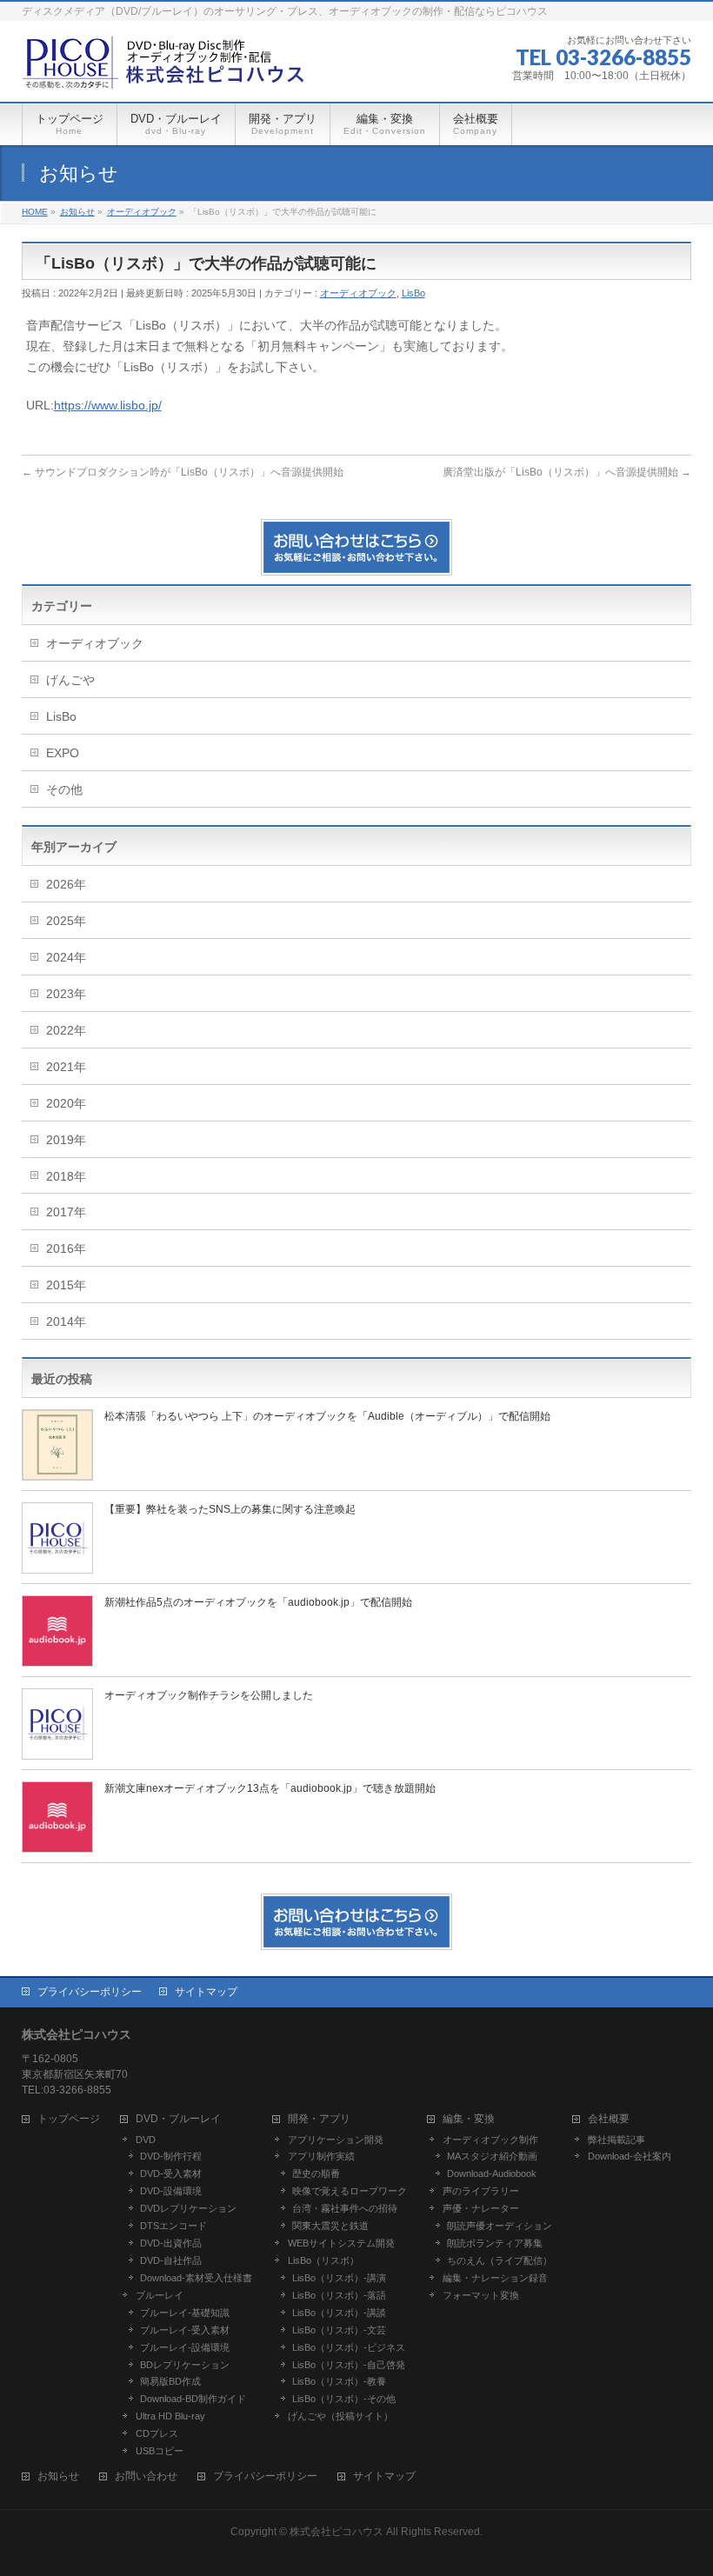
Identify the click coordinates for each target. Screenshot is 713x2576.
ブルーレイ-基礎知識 (185, 2313)
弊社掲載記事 (616, 2140)
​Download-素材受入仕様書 (196, 2278)
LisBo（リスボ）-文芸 (339, 2330)
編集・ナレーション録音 (495, 2278)
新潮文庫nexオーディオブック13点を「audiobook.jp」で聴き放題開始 (270, 1788)
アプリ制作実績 (321, 2156)
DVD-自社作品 (171, 2260)
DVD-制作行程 (171, 2156)
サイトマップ (206, 1992)
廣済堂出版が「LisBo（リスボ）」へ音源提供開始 (567, 472)
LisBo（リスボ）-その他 (344, 2399)
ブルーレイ (160, 2295)
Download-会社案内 (630, 2156)
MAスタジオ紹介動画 (492, 2156)
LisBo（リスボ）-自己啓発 (349, 2365)
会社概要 (609, 2119)
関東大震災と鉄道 (330, 2226)
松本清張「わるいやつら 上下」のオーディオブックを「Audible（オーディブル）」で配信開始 (327, 1416)
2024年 (66, 957)
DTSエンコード (173, 2226)
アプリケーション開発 (336, 2140)
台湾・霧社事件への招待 (345, 2208)
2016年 (66, 1248)
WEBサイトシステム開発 (341, 2243)
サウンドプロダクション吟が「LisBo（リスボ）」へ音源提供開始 (183, 472)
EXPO (63, 753)
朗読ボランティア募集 (495, 2243)
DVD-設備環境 (171, 2191)
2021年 (66, 1067)
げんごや (70, 680)
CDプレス (157, 2433)
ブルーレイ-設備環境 (185, 2347)
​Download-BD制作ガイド (193, 2399)
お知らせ (58, 2476)
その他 (64, 789)
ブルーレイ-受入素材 (185, 2330)
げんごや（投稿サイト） (340, 2416)
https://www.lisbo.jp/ (108, 405)
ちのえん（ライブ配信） (500, 2260)
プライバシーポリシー (90, 1992)
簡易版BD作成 (170, 2381)
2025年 (66, 921)
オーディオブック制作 (490, 2140)
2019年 (66, 1140)
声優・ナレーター (481, 2208)
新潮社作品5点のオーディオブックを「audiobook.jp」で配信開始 (258, 1602)
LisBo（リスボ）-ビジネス (349, 2347)
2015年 (66, 1285)
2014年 (66, 1321)
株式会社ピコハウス (337, 2532)
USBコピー (160, 2451)
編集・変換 (469, 2119)
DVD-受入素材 (171, 2173)
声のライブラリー (481, 2191)
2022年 (66, 1030)
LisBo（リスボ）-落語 (339, 2295)
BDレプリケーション (185, 2365)
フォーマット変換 (481, 2295)
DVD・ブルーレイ (178, 2119)
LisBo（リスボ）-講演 (339, 2278)
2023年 (66, 994)
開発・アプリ (319, 2119)
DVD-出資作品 (171, 2243)
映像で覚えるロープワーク (350, 2191)
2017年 (66, 1212)
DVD (146, 2140)
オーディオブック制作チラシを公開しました (209, 1695)
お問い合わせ (146, 2476)
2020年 (66, 1103)
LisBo (413, 293)
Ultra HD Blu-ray (170, 2416)
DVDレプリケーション (188, 2208)
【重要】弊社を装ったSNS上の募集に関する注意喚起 (230, 1509)
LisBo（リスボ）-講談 (339, 2313)
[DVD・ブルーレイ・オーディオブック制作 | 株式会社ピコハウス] (165, 69)
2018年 (66, 1176)
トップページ (69, 2119)
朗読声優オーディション (500, 2226)
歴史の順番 (316, 2173)
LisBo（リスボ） (323, 2260)
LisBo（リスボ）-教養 (339, 2381)
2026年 (66, 884)
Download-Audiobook (492, 2173)
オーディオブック (358, 293)
